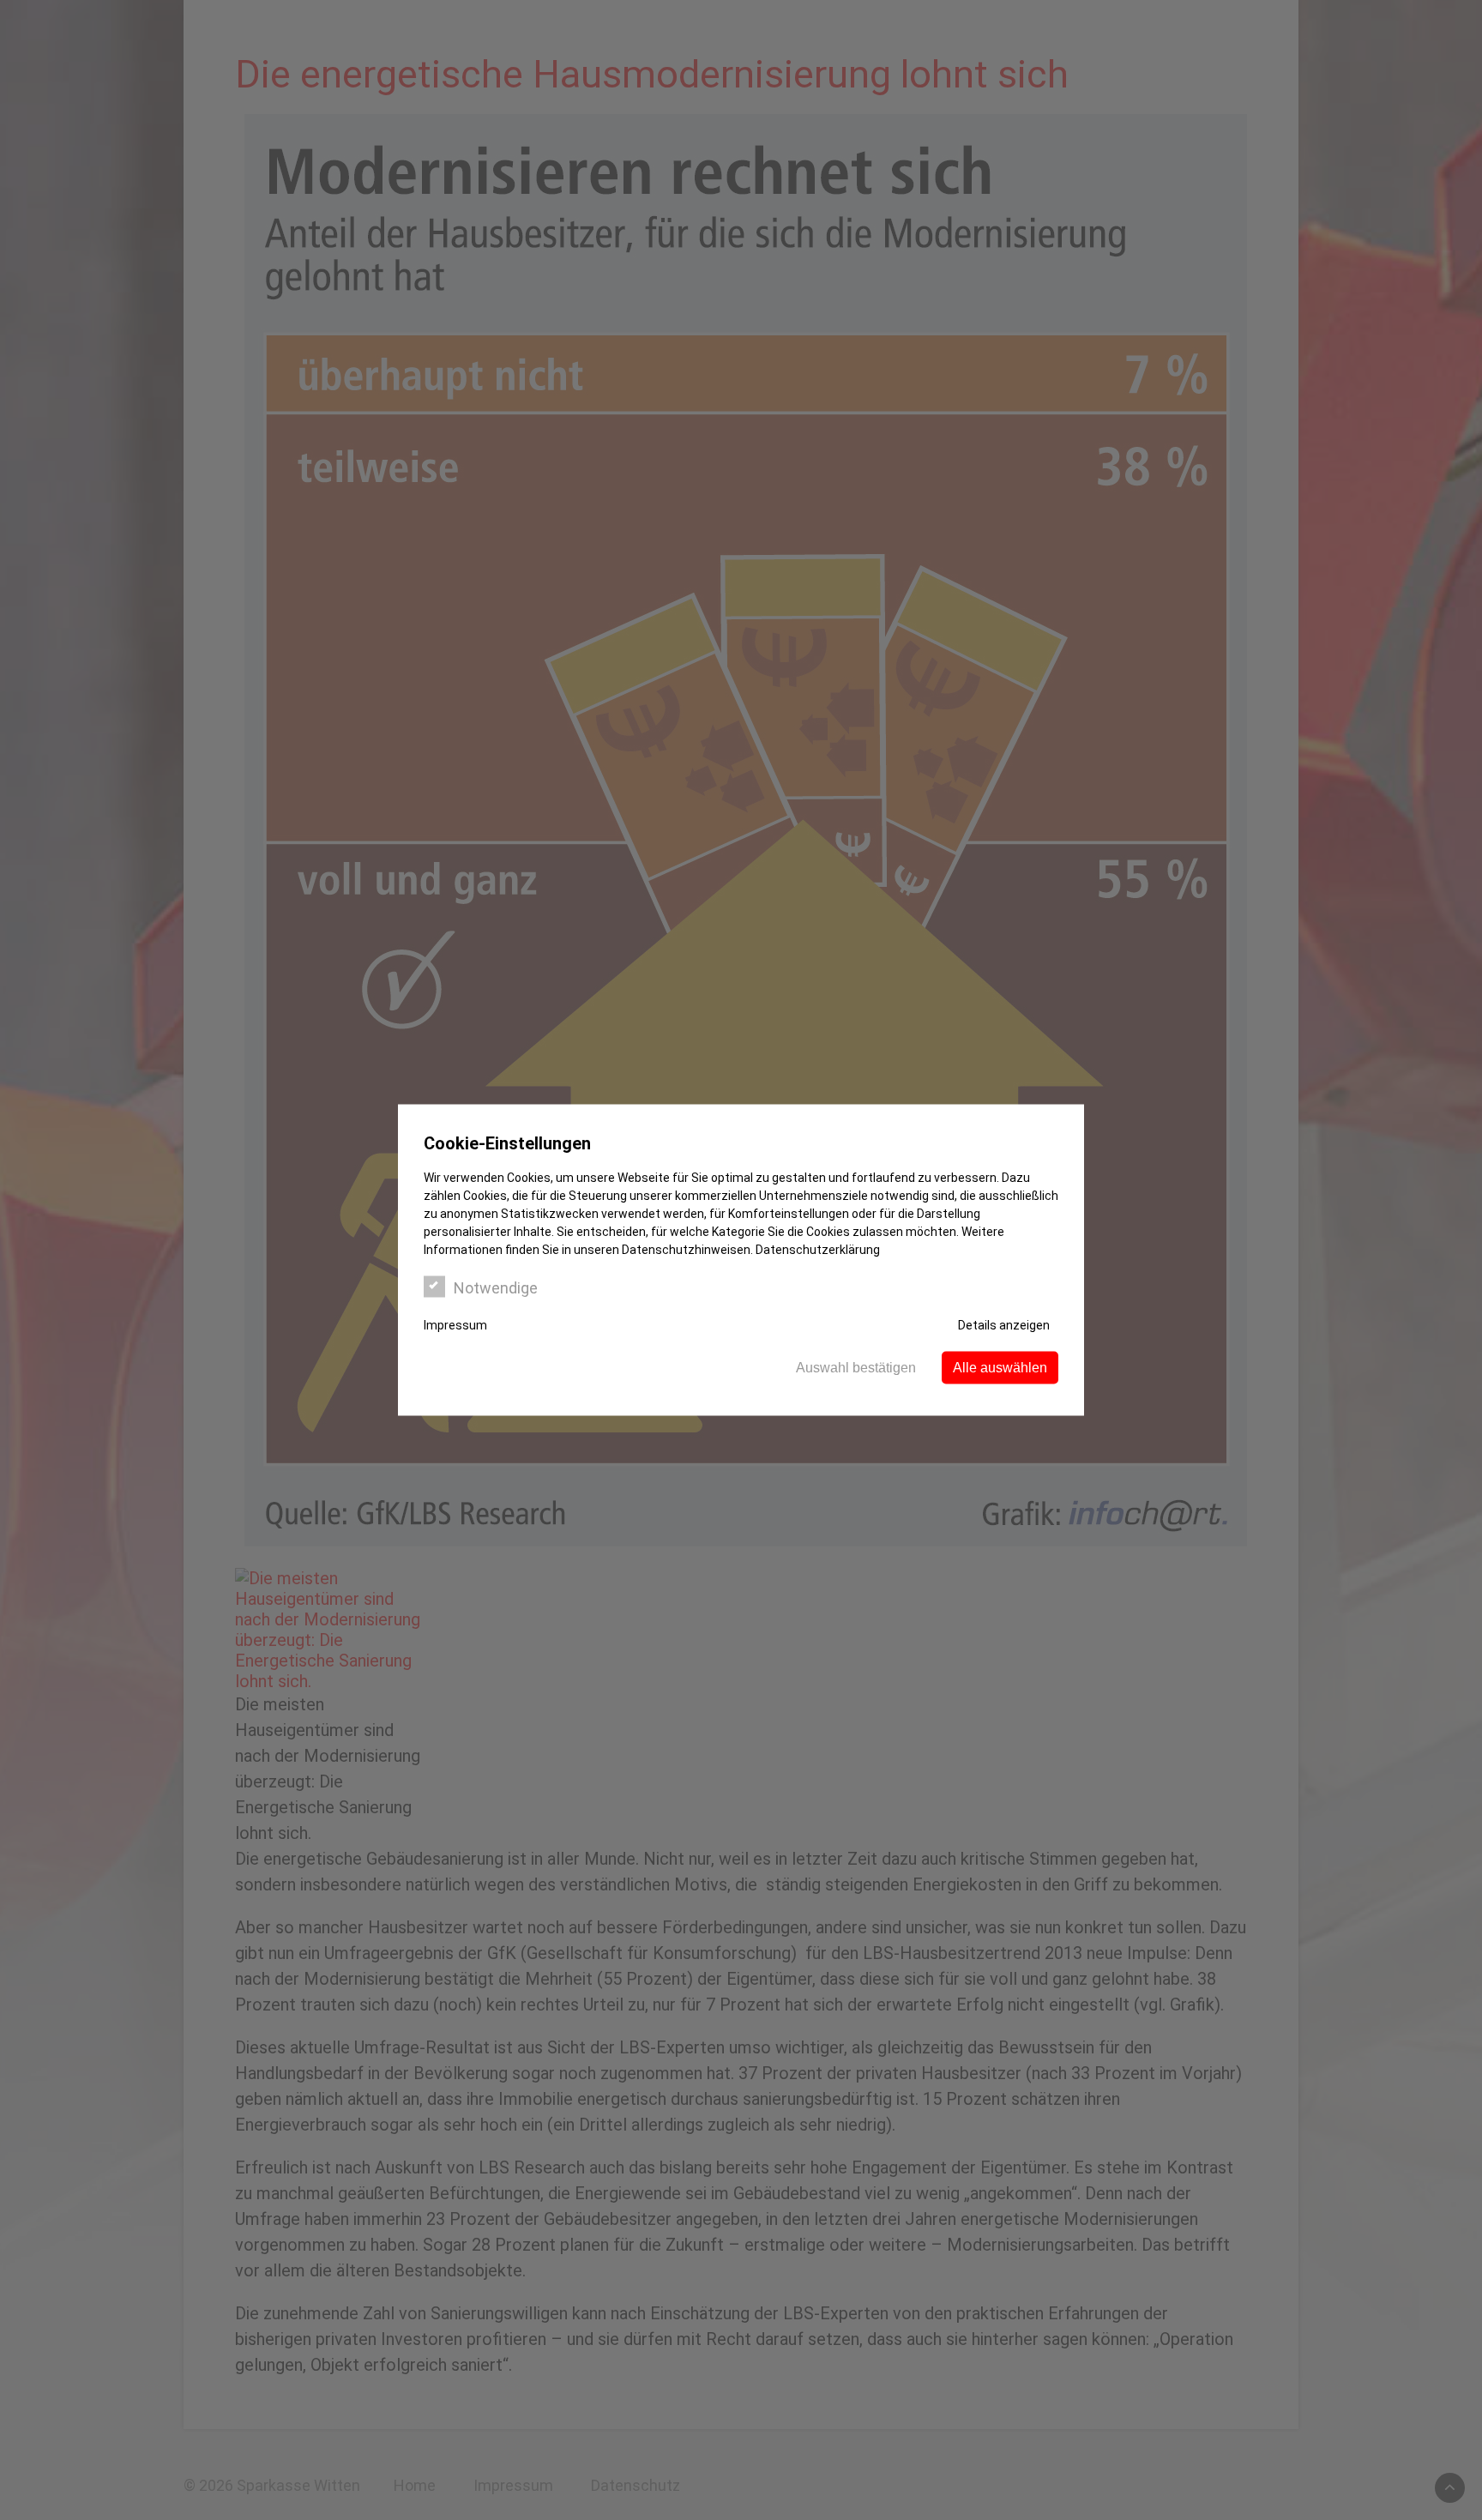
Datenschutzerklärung (818, 1250)
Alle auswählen (1000, 1368)
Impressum (455, 1325)
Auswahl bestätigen (856, 1368)
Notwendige (496, 1288)
